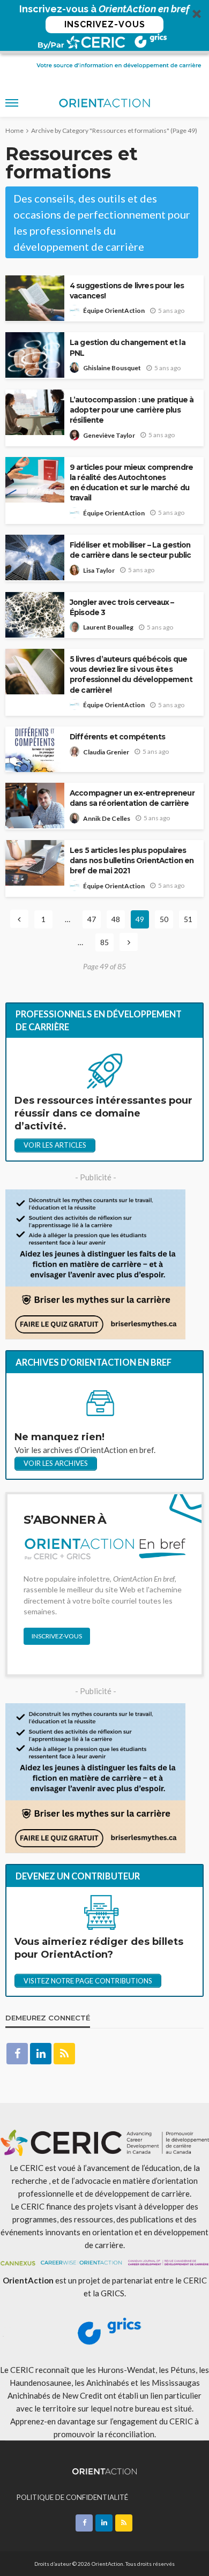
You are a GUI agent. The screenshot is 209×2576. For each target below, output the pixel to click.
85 (104, 942)
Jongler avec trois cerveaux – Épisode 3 (122, 607)
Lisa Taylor (99, 570)
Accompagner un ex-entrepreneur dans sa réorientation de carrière (132, 798)
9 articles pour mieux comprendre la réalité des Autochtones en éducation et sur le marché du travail (131, 482)
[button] (104, 27)
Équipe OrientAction (114, 310)
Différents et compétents (117, 737)
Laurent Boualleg (108, 627)
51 (188, 919)
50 (164, 919)
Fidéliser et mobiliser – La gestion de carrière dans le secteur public (130, 550)
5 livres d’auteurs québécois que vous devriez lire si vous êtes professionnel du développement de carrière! (131, 674)
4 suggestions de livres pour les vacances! (127, 291)
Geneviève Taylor (109, 435)
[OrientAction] (105, 2470)
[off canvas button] (12, 103)
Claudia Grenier (106, 752)
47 (92, 919)
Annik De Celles (107, 818)
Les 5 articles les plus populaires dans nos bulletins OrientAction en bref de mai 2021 (132, 860)
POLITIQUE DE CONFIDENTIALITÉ (72, 2497)
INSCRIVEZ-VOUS (105, 24)
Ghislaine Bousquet (112, 368)
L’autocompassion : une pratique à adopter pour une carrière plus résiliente (132, 410)
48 (116, 919)
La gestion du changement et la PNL (128, 347)
